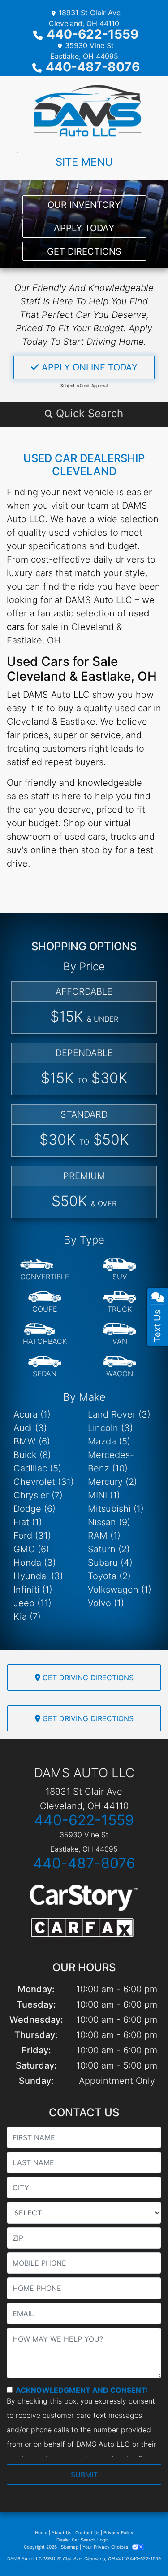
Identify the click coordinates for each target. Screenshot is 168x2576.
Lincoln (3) (110, 1428)
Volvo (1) (106, 1603)
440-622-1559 (93, 34)
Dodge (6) (34, 1509)
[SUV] (120, 1270)
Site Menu (84, 162)
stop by (97, 850)
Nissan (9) (109, 1522)
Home (41, 2532)
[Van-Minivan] (120, 1334)
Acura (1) (32, 1414)
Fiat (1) (28, 1522)
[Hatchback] (45, 1334)
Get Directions (84, 251)
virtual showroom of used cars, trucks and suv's (81, 837)
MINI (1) (104, 1495)
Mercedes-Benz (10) (111, 1462)
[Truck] (120, 1302)
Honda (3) (35, 1563)
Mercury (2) (112, 1482)
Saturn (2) (109, 1549)
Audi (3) (30, 1428)
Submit (84, 2475)
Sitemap (70, 2547)
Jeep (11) (32, 1603)
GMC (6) (31, 1549)
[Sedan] (45, 1367)
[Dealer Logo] (84, 110)
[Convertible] (45, 1270)
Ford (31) (32, 1536)
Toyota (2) (109, 1576)
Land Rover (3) (119, 1414)
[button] (84, 414)
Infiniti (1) (33, 1590)
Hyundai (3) (38, 1576)
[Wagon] (120, 1367)
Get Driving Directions (87, 1678)
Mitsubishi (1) (116, 1509)
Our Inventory (84, 205)
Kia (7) (27, 1616)
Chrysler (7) (38, 1495)
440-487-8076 (93, 67)
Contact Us (87, 2532)
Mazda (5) (109, 1441)
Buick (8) (32, 1455)
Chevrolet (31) (44, 1482)
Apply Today (84, 228)
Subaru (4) (110, 1563)
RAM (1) (104, 1536)
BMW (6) (32, 1441)
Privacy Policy (118, 2532)
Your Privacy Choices (106, 2547)
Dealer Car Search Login (83, 2540)
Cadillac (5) (37, 1468)
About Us (61, 2532)
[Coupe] (45, 1302)
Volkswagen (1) (120, 1590)
